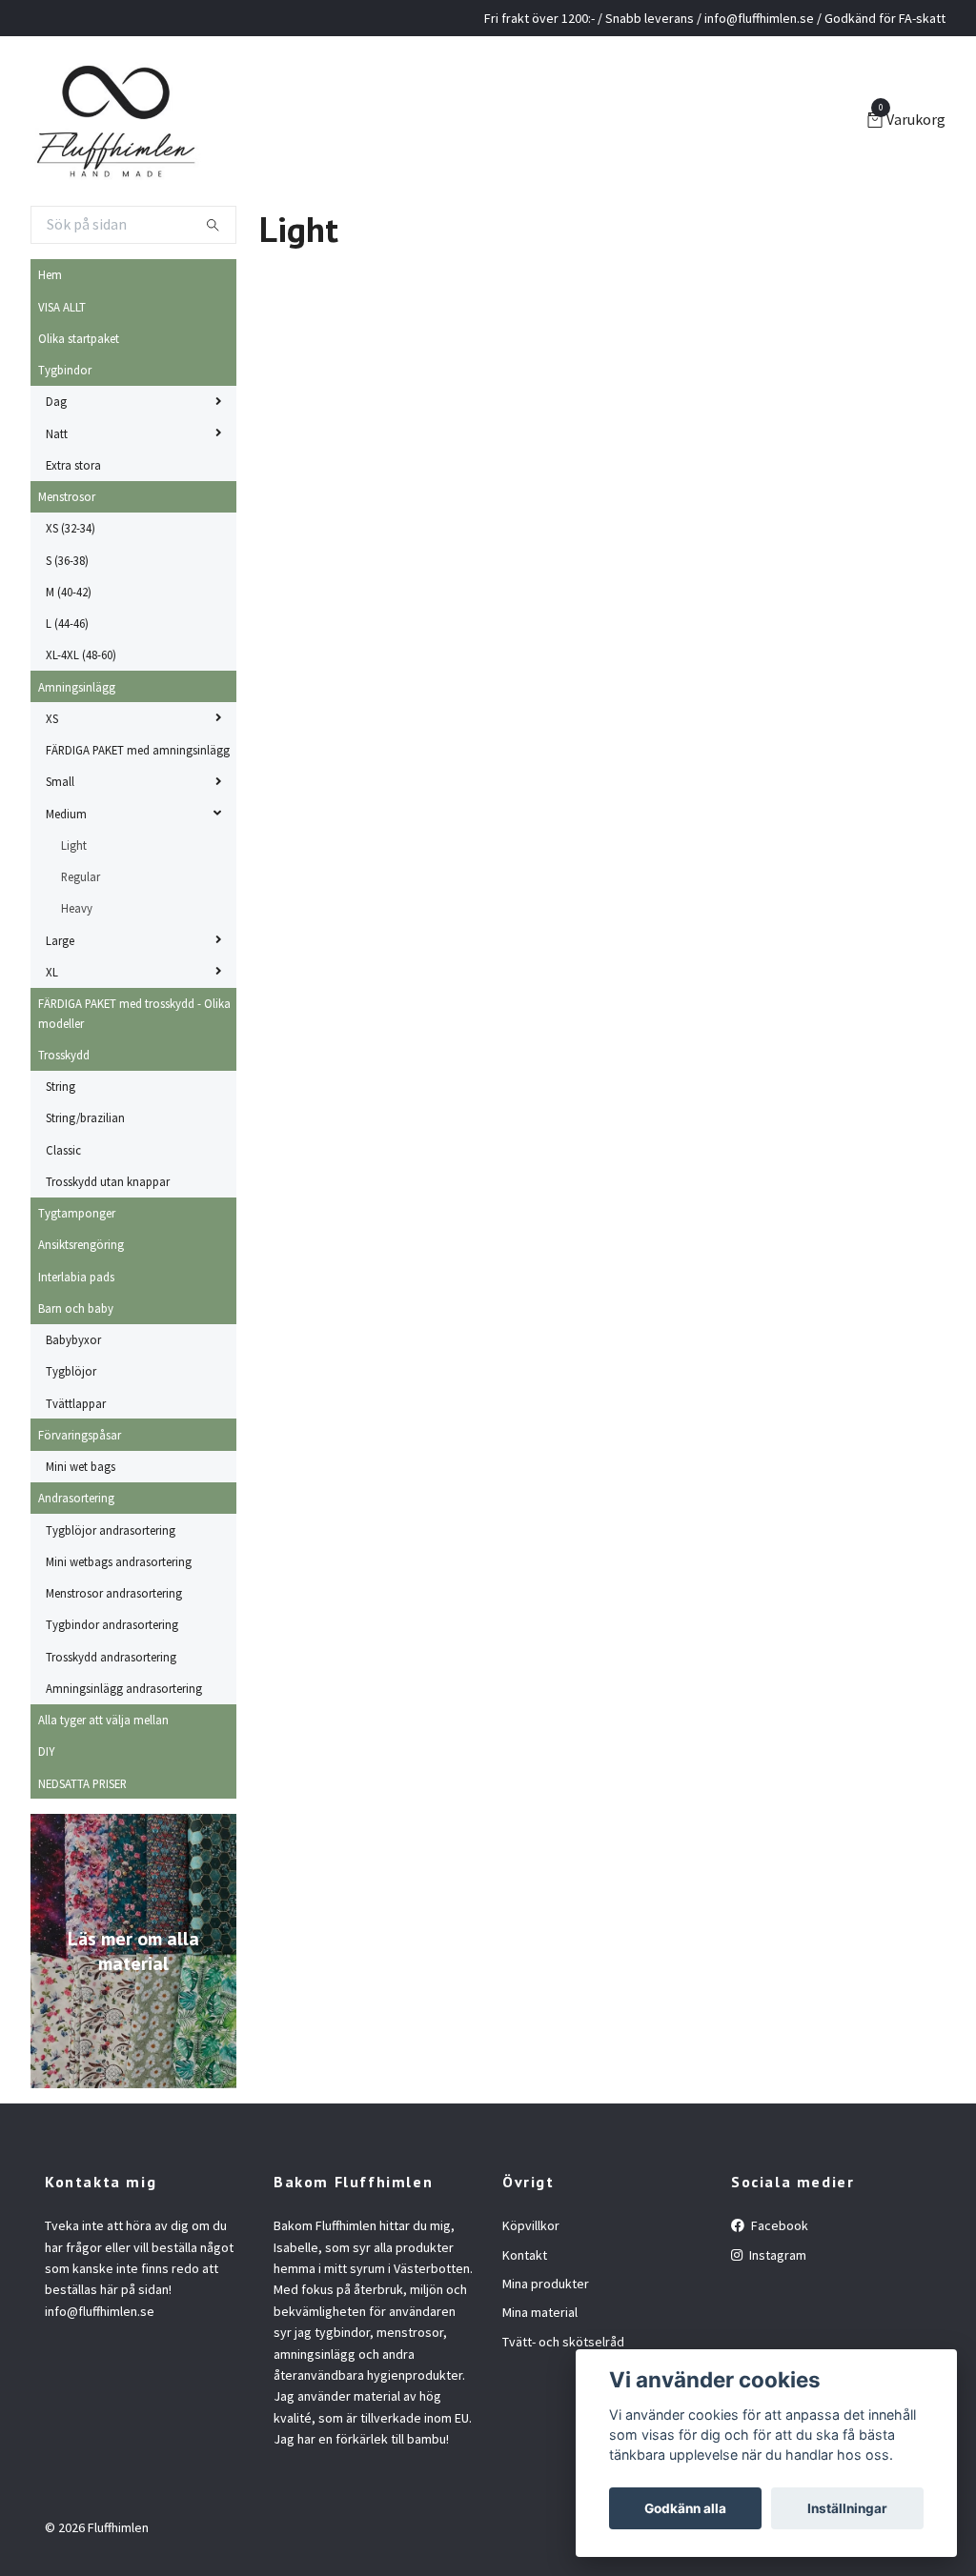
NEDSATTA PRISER (82, 1783)
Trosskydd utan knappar (108, 1181)
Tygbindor (65, 370)
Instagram (776, 2255)
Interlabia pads (76, 1277)
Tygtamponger (77, 1213)
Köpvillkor (531, 2225)
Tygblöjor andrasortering (111, 1530)
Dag (56, 401)
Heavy (77, 908)
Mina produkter (546, 2284)
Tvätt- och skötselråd (563, 2342)
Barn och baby (76, 1308)
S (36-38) (67, 560)
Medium (66, 814)
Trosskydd (64, 1055)
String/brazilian (85, 1117)
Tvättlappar (76, 1403)
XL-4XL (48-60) (81, 654)
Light (74, 845)
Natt (57, 433)
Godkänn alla (685, 2508)
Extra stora (73, 465)
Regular (81, 876)
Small (60, 781)
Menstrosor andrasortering (114, 1593)
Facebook (778, 2225)
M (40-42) (69, 592)
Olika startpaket (79, 338)
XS (52, 718)
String (61, 1086)
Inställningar (847, 2508)
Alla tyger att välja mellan (103, 1720)
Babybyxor (73, 1339)
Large (60, 940)
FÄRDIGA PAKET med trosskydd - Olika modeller (134, 1013)
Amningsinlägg (77, 687)
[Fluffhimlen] (116, 121)
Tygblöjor (71, 1371)
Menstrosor (67, 496)
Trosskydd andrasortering (111, 1657)
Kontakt (525, 2255)
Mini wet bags (81, 1466)
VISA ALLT (62, 307)
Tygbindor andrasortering (112, 1624)
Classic (63, 1150)
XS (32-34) (71, 528)
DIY (46, 1751)
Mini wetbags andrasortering (119, 1561)
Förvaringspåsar (80, 1435)
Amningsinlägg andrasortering (124, 1688)
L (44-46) (67, 623)
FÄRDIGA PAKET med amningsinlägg (138, 750)
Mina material (540, 2312)
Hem (50, 274)
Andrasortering (76, 1498)
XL (52, 972)
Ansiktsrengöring (81, 1244)
